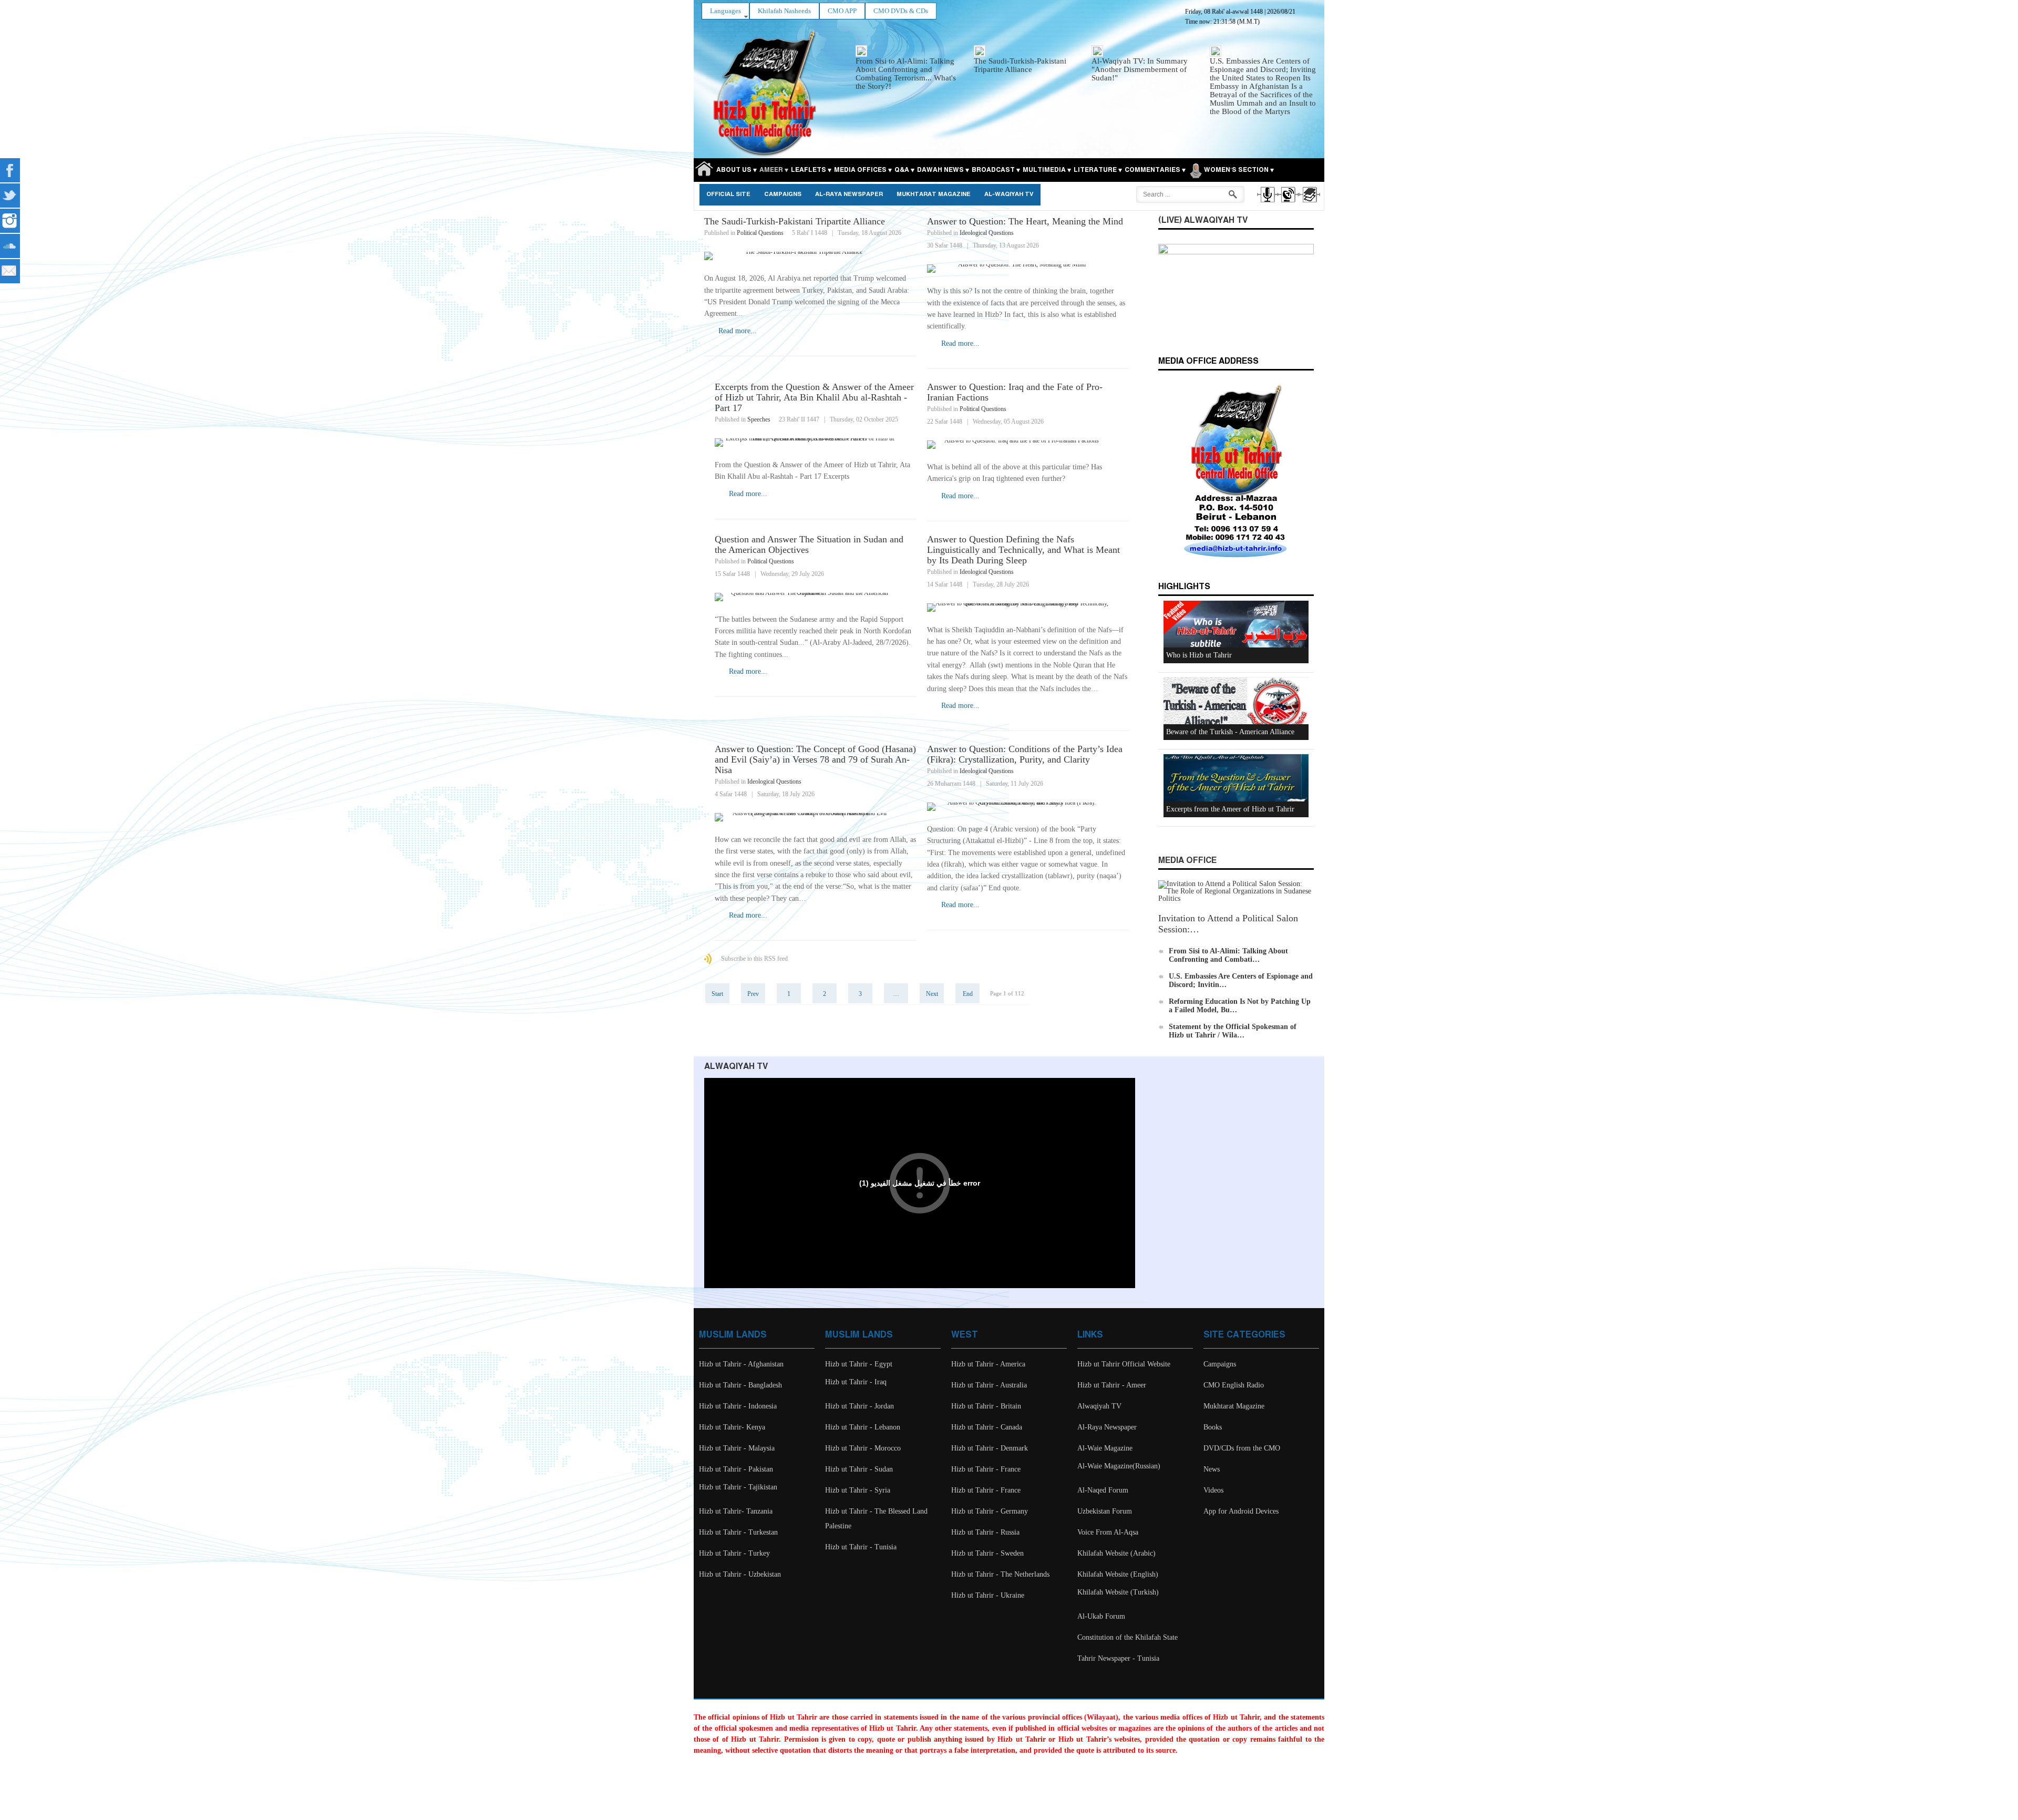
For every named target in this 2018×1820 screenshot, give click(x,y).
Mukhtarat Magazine (934, 194)
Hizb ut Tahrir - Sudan (859, 1469)
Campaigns (783, 194)
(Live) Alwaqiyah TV (1203, 220)
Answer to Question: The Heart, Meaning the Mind (1025, 221)
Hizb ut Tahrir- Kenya (732, 1427)
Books (1213, 1427)
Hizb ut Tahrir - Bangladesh (740, 1385)
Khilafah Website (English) (1118, 1574)
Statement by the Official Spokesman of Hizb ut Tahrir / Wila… (1233, 1031)
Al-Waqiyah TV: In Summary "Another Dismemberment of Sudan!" (1140, 69)
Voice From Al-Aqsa (1108, 1532)
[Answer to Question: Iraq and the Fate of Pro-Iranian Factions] (1028, 445)
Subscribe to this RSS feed (754, 959)
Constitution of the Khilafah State (1128, 1637)
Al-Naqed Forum (1103, 1490)
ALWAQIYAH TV (736, 1067)
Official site (728, 194)
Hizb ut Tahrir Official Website (1124, 1364)
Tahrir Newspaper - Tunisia (1118, 1658)
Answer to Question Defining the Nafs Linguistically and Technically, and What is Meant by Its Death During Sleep (1023, 550)
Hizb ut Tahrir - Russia (985, 1532)
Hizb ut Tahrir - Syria (858, 1490)
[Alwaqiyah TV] (1288, 204)
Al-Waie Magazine (1105, 1448)
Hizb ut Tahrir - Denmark (990, 1448)
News (1212, 1469)
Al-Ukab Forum (1101, 1616)
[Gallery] (1309, 204)
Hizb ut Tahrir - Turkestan (738, 1532)
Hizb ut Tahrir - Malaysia (737, 1448)
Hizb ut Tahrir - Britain (986, 1406)
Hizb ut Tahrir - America (988, 1364)
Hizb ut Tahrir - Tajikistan (738, 1487)
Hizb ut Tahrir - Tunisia (861, 1547)
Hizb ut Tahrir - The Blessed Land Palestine (876, 1519)
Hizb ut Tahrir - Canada (987, 1427)
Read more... (738, 331)
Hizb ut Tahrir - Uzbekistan (740, 1574)
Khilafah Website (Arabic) (1116, 1553)
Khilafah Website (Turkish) (1118, 1592)
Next (932, 994)
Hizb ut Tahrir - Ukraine (988, 1595)
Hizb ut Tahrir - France (986, 1469)
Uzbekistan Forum (1105, 1511)
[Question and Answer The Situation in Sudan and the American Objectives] (816, 597)
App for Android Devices (1241, 1511)
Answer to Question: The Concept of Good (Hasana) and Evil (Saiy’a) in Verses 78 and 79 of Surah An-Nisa (815, 759)
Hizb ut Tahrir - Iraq (856, 1382)
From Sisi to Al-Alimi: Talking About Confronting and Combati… (1228, 955)
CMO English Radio (1234, 1385)
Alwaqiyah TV (1099, 1406)
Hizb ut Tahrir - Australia (989, 1385)
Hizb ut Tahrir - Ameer (1112, 1385)
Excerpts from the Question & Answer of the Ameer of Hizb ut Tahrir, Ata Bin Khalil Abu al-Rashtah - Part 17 (814, 397)
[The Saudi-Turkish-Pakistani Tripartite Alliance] (810, 256)
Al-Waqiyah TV (1009, 194)
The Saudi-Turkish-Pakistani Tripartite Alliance (1020, 65)
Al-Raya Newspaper (849, 194)
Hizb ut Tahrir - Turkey (734, 1553)
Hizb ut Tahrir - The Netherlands (1000, 1574)
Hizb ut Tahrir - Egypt (859, 1364)
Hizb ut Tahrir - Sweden (987, 1553)
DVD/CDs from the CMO (1242, 1448)
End (968, 994)
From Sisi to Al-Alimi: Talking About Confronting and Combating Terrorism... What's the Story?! (906, 74)
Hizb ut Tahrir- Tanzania (736, 1511)
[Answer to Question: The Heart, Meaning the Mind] (1028, 269)
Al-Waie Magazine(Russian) (1119, 1466)
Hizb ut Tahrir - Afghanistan (741, 1364)
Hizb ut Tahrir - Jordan (859, 1406)
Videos (1213, 1490)
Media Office (1187, 861)
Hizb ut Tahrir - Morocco (863, 1448)
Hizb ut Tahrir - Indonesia (738, 1406)
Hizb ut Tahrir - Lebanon (863, 1427)
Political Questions (760, 233)
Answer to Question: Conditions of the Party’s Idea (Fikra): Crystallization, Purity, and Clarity (1025, 754)
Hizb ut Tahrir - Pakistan (736, 1469)
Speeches (759, 419)
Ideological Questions (987, 233)
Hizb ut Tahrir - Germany (990, 1511)
